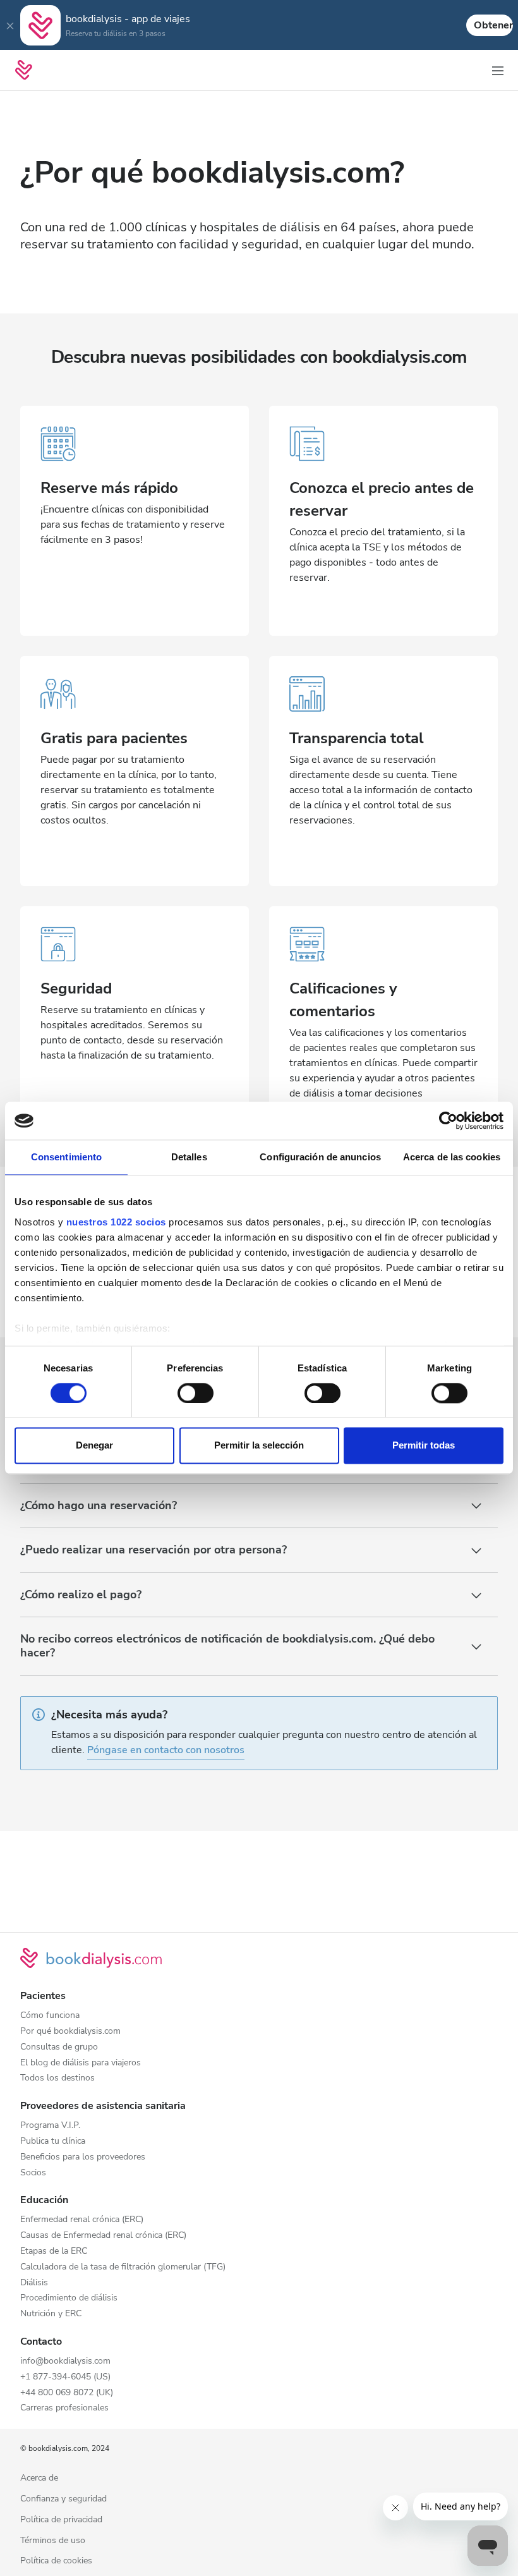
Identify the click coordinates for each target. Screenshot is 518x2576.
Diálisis (34, 2283)
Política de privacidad (61, 2520)
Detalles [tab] (189, 1157)
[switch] (196, 1393)
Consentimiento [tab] (66, 1157)
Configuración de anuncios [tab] (320, 1157)
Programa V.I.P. (50, 2126)
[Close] (10, 25)
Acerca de (39, 2478)
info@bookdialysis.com (65, 2361)
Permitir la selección (259, 1446)
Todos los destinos (57, 2078)
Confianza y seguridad (63, 2499)
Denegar (94, 1446)
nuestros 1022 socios (116, 1222)
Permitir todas (424, 1446)
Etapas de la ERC (54, 2251)
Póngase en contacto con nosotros (166, 1750)
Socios (33, 2173)
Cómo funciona (50, 2016)
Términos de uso (53, 2541)
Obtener (493, 25)
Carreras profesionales (64, 2408)
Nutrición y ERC (51, 2314)
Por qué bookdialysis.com (70, 2032)
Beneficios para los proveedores (83, 2157)
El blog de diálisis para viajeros (81, 2063)
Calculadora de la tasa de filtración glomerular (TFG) (123, 2267)
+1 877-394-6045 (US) (65, 2377)
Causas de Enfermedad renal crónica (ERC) (103, 2236)
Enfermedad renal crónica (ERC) (82, 2220)
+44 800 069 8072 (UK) (67, 2393)
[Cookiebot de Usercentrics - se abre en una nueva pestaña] (448, 1121)
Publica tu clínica (53, 2142)
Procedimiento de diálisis (69, 2298)
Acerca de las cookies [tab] (452, 1157)
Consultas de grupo (59, 2047)
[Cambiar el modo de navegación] (498, 70)
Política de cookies (56, 2561)
